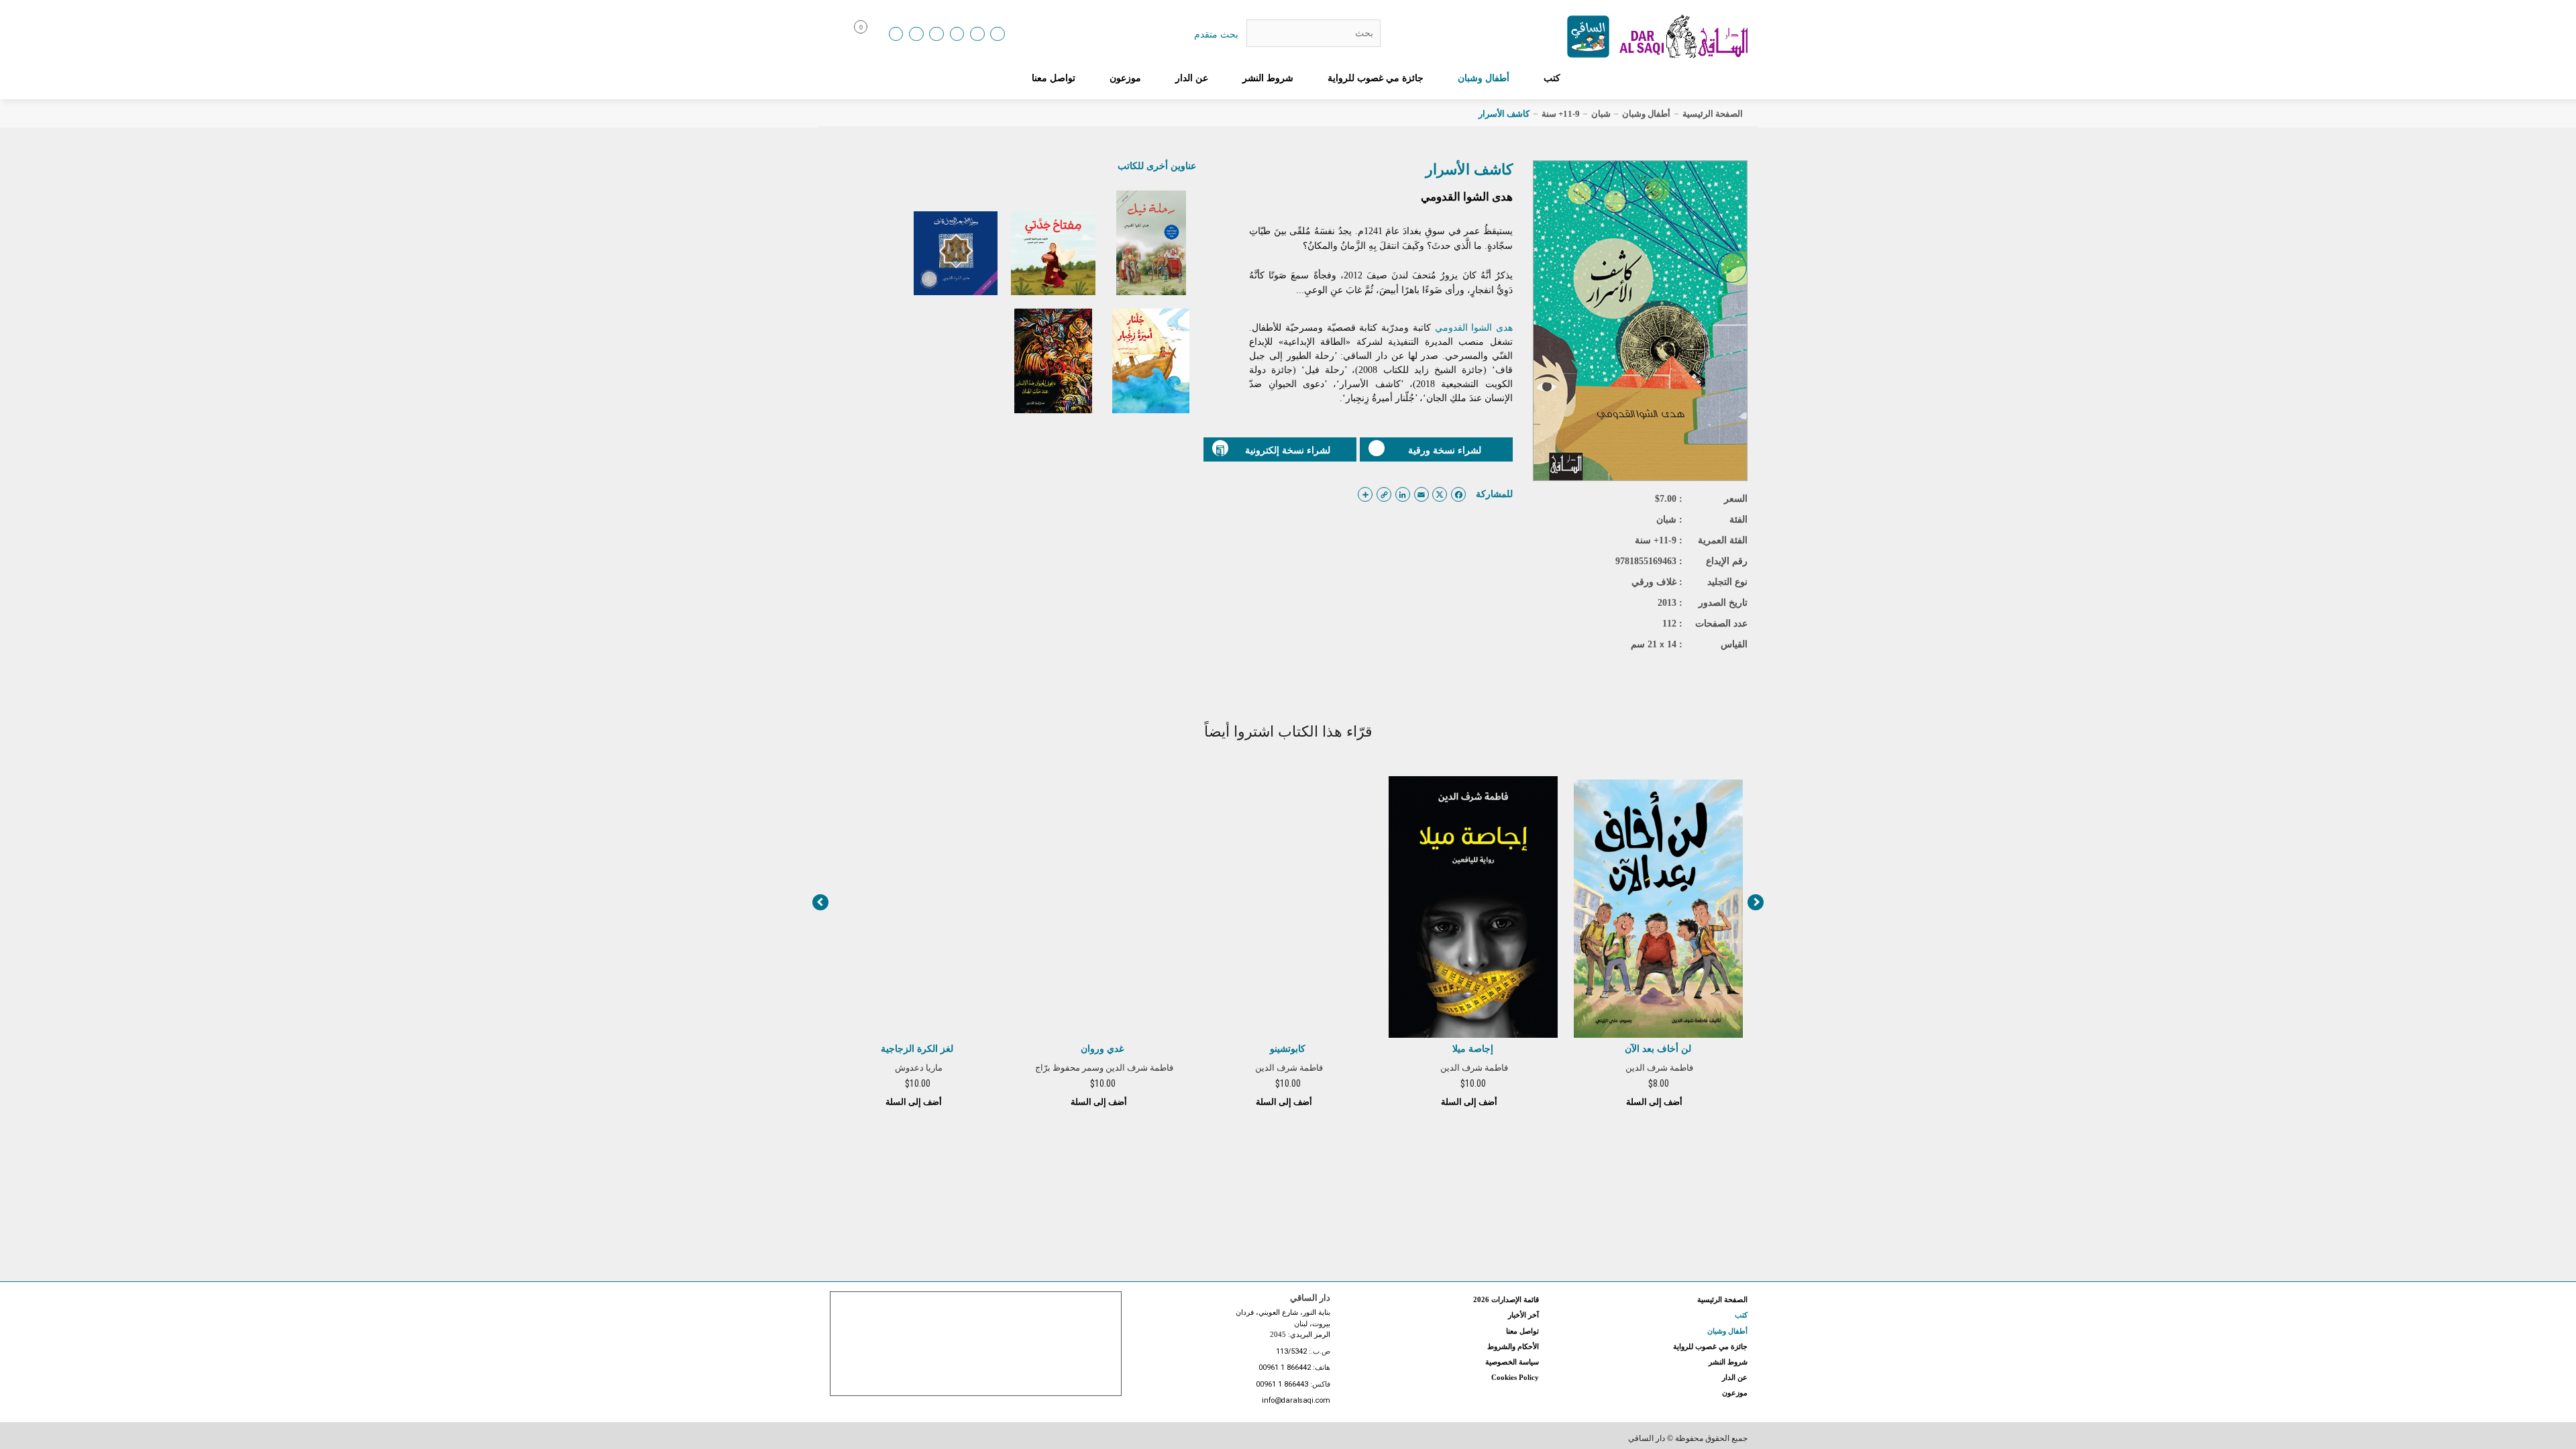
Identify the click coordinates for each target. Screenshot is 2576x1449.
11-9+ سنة (1561, 114)
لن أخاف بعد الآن (1658, 1049)
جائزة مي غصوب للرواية (1376, 78)
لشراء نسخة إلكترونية (1288, 450)
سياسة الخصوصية (1512, 1362)
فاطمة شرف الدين (1659, 1068)
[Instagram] (936, 34)
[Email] (977, 34)
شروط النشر (1268, 78)
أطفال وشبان (1484, 78)
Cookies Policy (1515, 1377)
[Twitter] (957, 34)
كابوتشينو (1288, 1049)
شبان (1601, 114)
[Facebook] (916, 34)
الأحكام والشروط (1513, 1346)
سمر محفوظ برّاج (1067, 1068)
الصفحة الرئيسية (1713, 114)
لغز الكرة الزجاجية (917, 1049)
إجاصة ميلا (1473, 1049)
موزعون (1125, 78)
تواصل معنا (1054, 78)
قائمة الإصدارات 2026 (1506, 1299)
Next (1756, 902)
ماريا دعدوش (919, 1068)
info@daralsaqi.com (1296, 1401)
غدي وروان (1102, 1049)
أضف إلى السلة (1655, 1102)
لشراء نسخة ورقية (1445, 450)
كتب (1552, 78)
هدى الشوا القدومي (1467, 197)
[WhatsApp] (998, 34)
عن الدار (1192, 78)
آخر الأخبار (1523, 1315)
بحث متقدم (1216, 34)
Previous (820, 902)
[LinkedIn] (896, 34)
